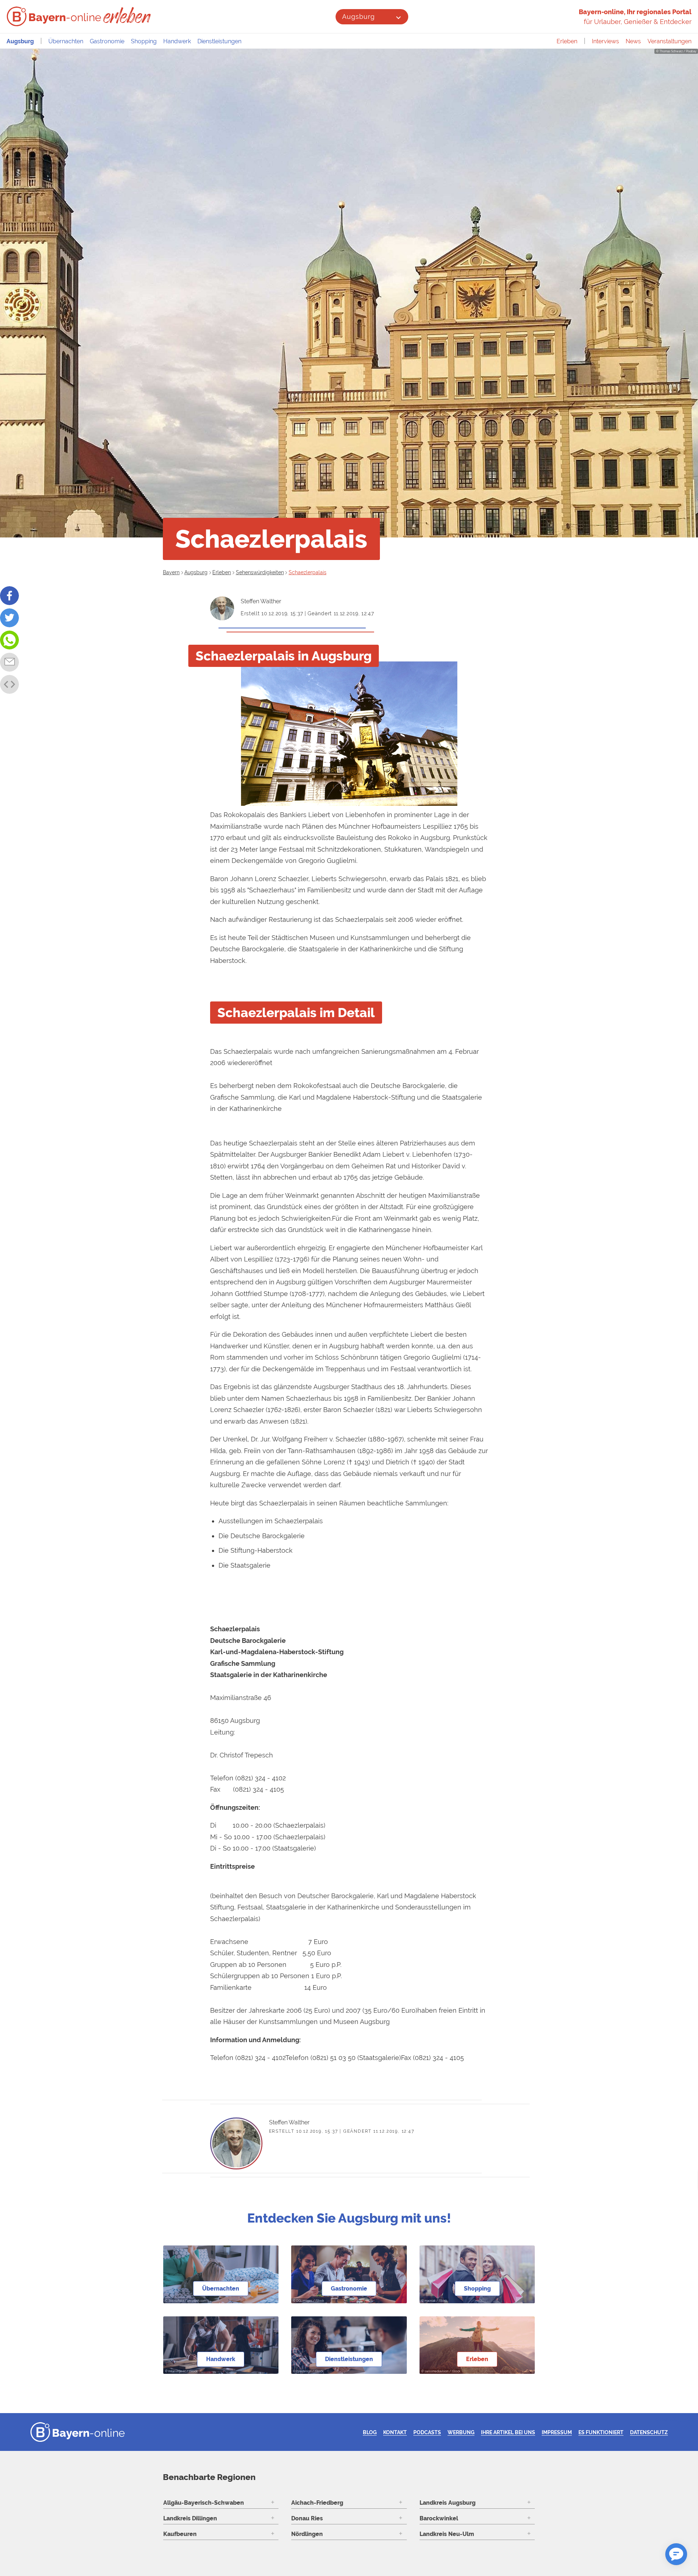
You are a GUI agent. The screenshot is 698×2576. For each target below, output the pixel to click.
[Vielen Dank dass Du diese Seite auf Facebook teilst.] (9, 596)
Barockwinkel (439, 2518)
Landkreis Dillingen (190, 2518)
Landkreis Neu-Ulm (447, 2534)
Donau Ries (307, 2518)
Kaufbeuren (180, 2534)
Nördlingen (307, 2534)
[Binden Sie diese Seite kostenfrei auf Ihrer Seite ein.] (9, 684)
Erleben (567, 41)
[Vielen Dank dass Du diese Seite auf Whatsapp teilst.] (9, 640)
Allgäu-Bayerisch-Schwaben (204, 2503)
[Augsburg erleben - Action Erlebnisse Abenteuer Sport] (128, 15)
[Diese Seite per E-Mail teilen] (9, 662)
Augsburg (358, 17)
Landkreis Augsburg (448, 2503)
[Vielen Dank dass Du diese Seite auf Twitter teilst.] (9, 618)
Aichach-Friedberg (317, 2503)
